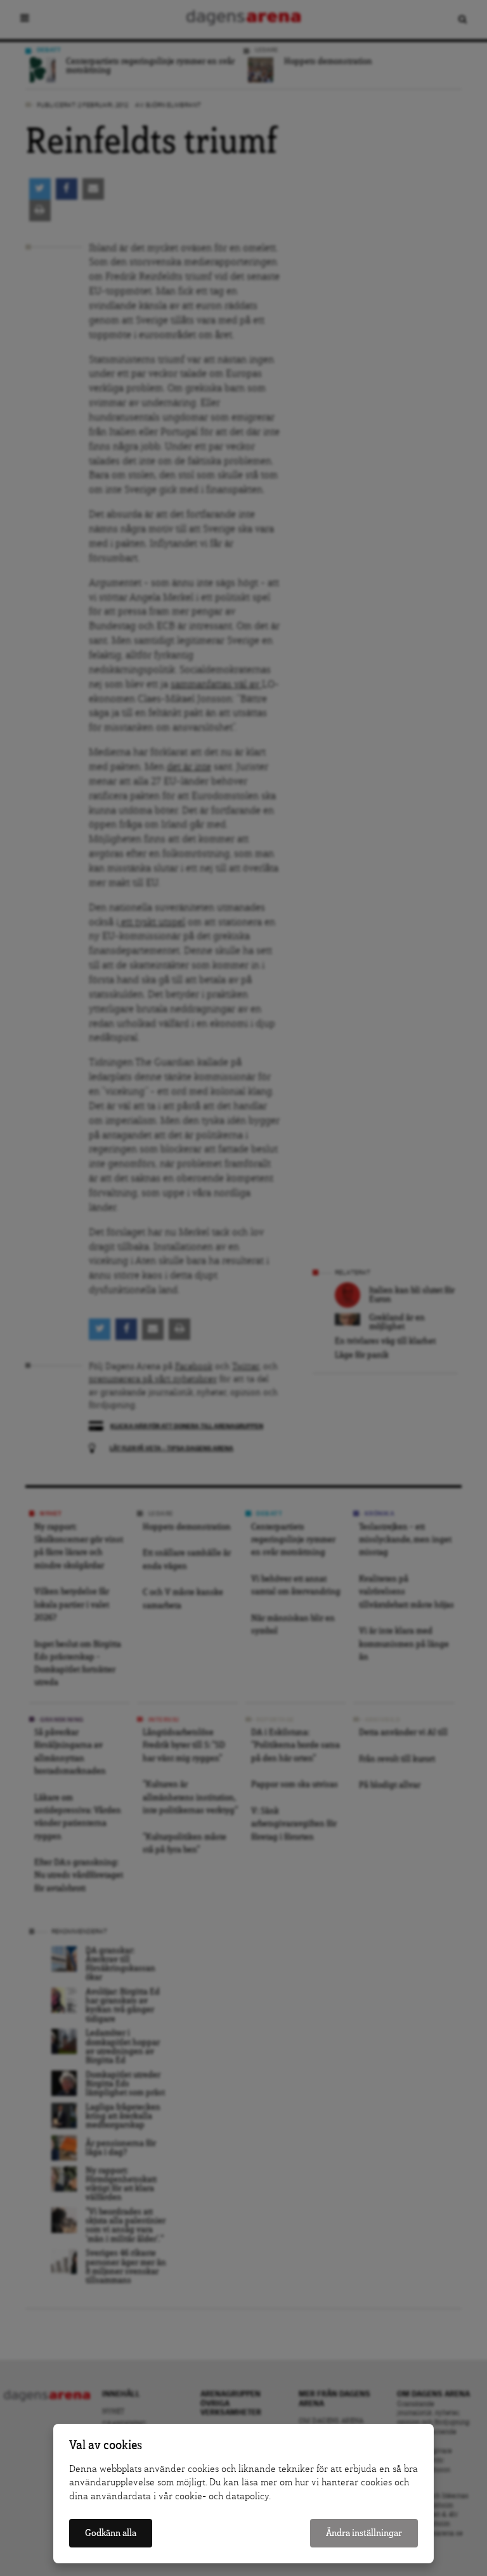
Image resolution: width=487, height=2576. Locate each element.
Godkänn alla (111, 2533)
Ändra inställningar (364, 2533)
